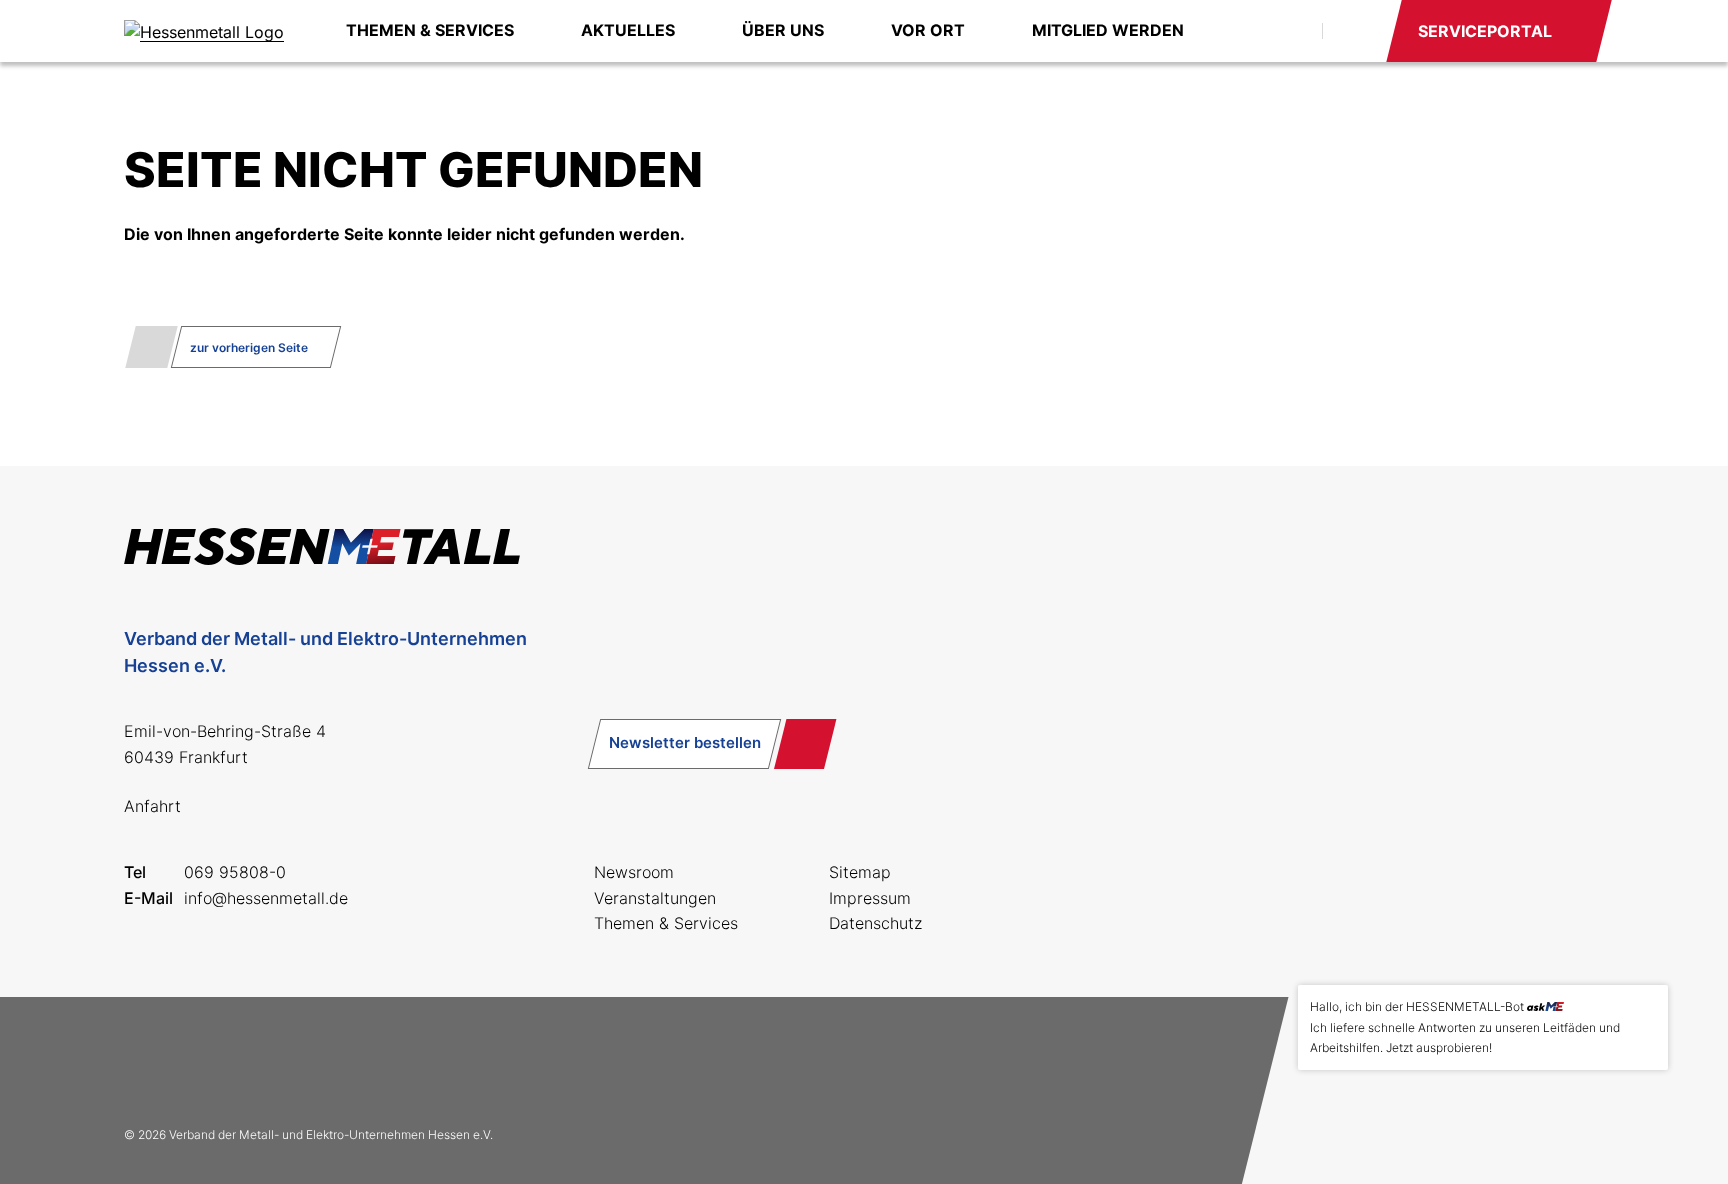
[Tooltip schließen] (1646, 1007)
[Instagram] (212, 1061)
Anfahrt (152, 806)
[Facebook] (148, 1061)
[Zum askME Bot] (1639, 1115)
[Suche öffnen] (1284, 31)
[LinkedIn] (276, 1061)
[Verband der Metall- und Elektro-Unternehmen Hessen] (204, 31)
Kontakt (1353, 31)
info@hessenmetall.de (266, 898)
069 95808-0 (235, 872)
